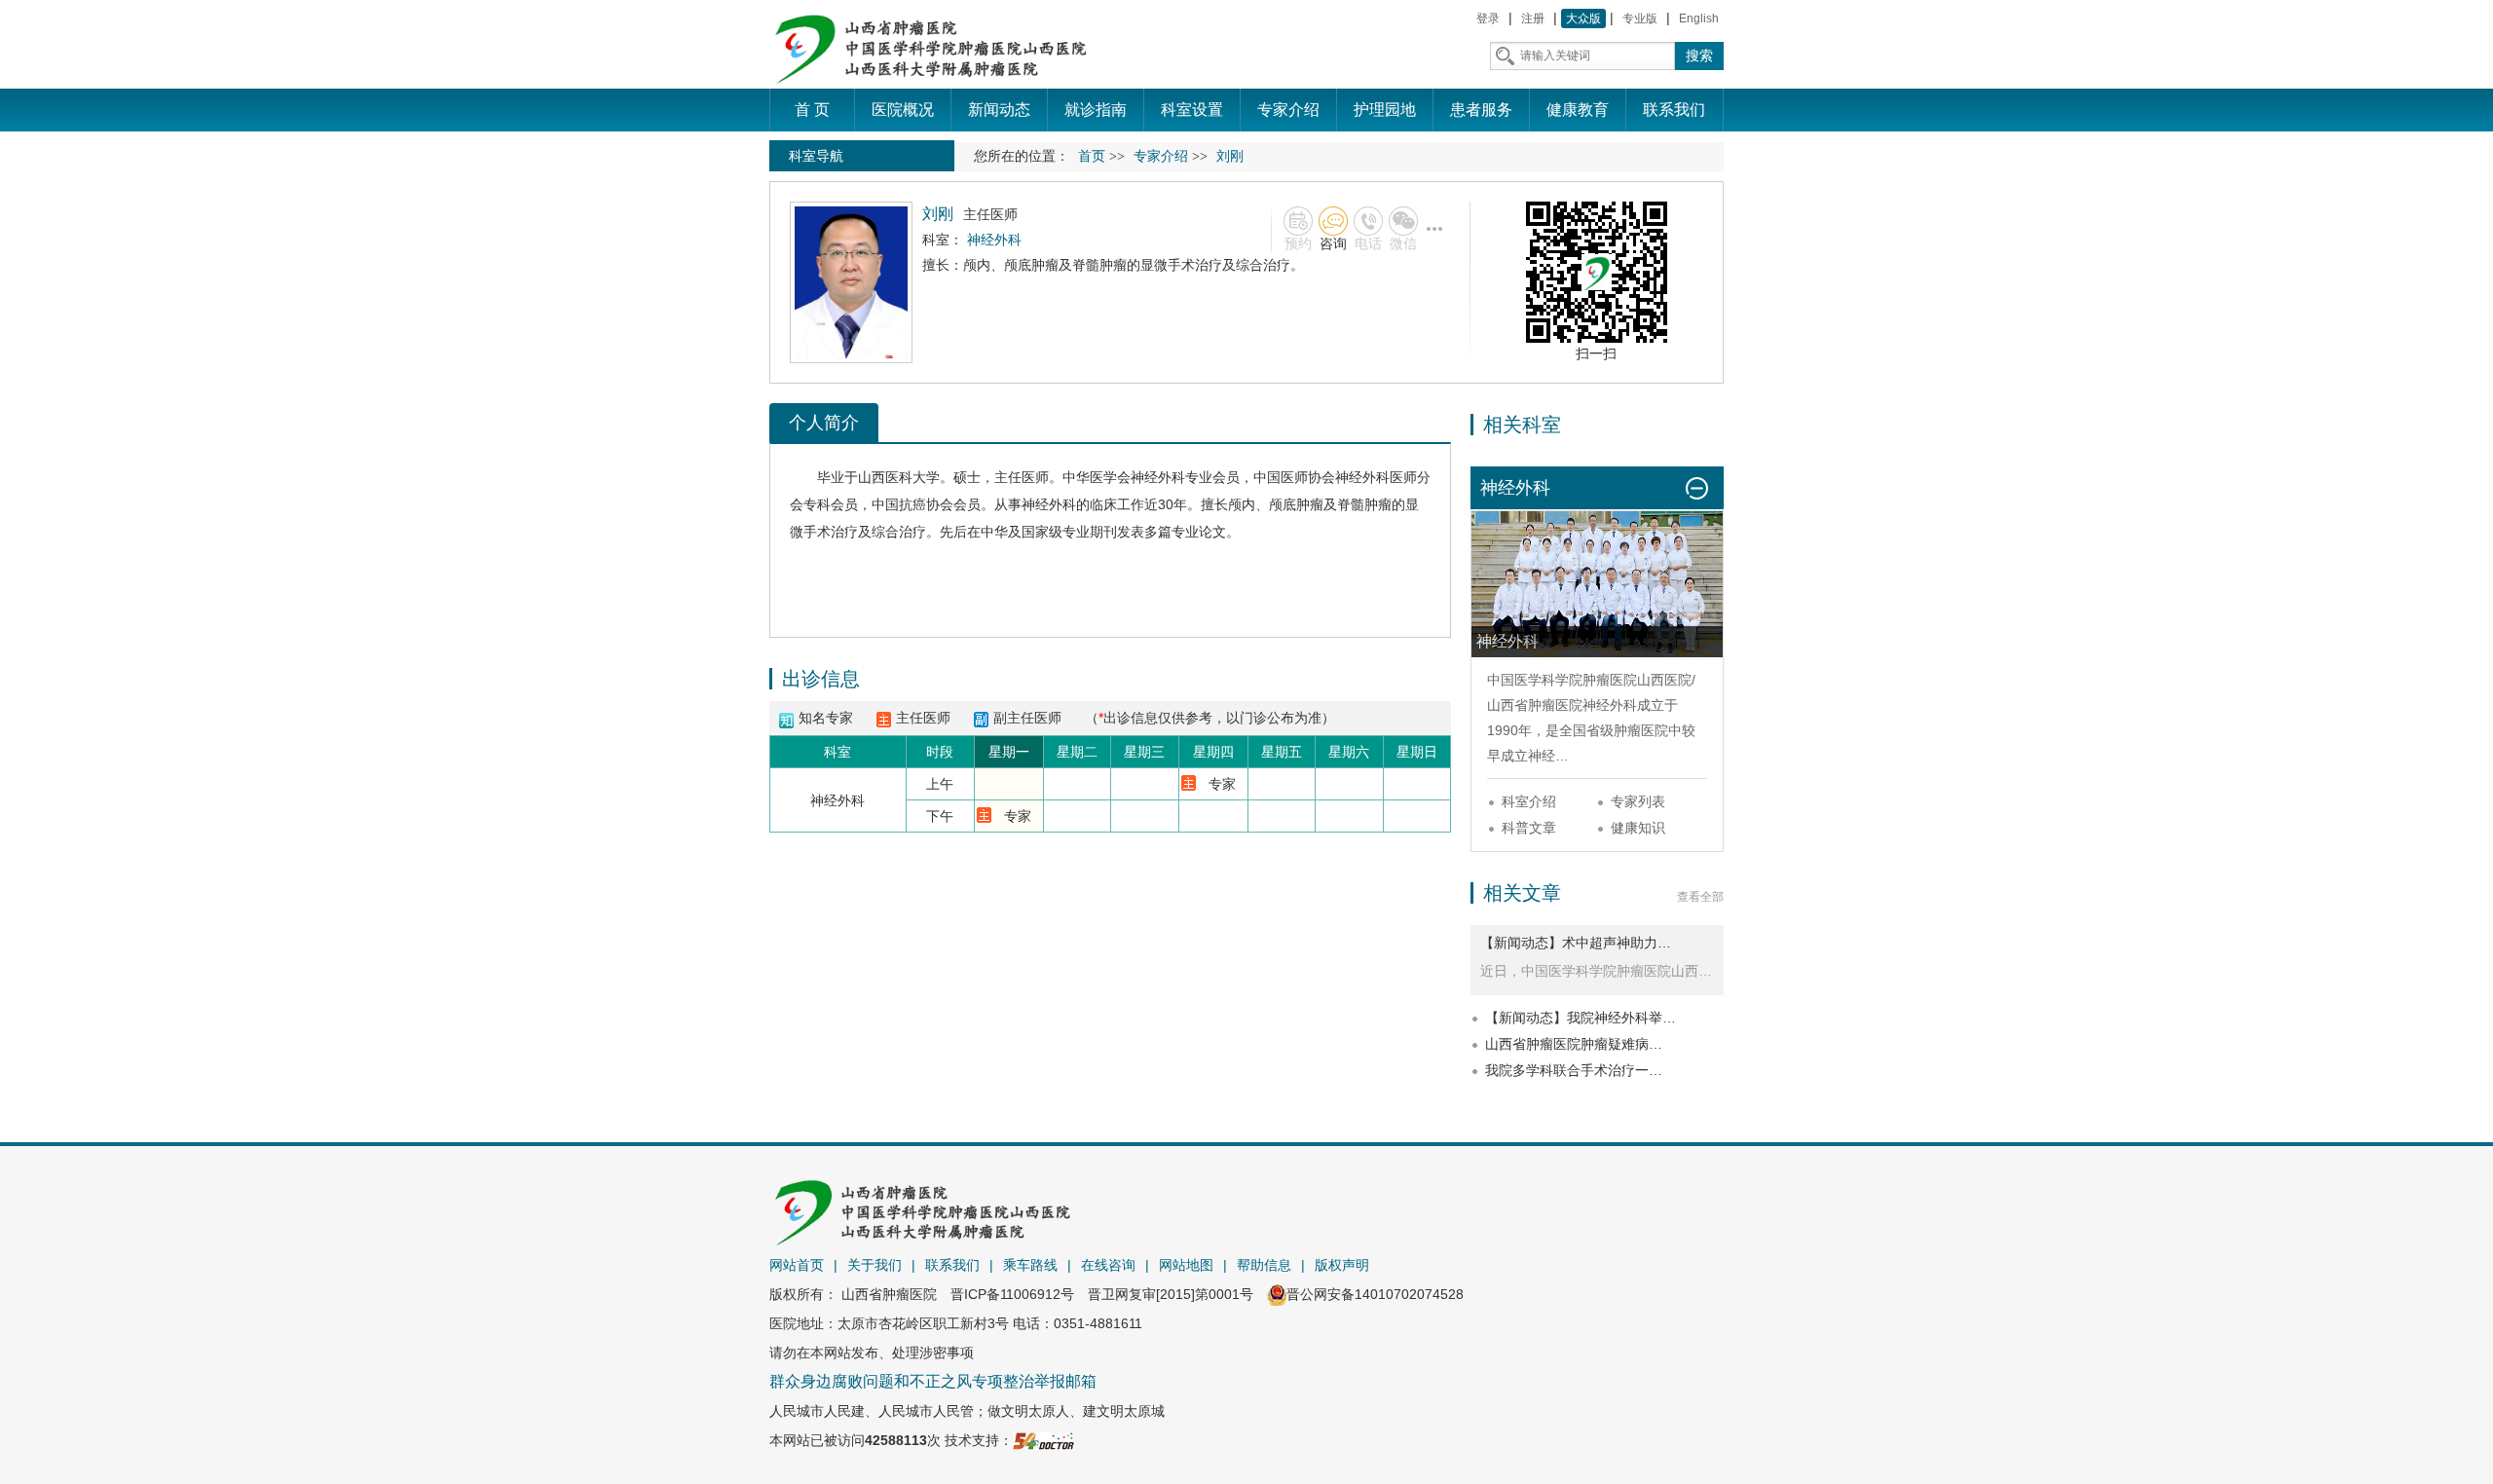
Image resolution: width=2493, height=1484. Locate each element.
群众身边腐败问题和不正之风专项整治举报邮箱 (933, 1381)
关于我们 (874, 1265)
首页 (1092, 156)
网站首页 (797, 1265)
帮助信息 (1264, 1265)
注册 (1533, 19)
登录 (1488, 19)
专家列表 (1638, 801)
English (1699, 19)
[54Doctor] (1043, 1440)
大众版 (1583, 19)
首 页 (812, 110)
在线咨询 (1108, 1265)
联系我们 (952, 1265)
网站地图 (1186, 1265)
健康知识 (1638, 828)
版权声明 (1342, 1265)
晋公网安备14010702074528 (1375, 1294)
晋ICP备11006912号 (1012, 1294)
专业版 (1640, 19)
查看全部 (1700, 897)
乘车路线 (1030, 1265)
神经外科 (1158, 477)
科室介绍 (1529, 801)
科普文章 (1529, 828)
